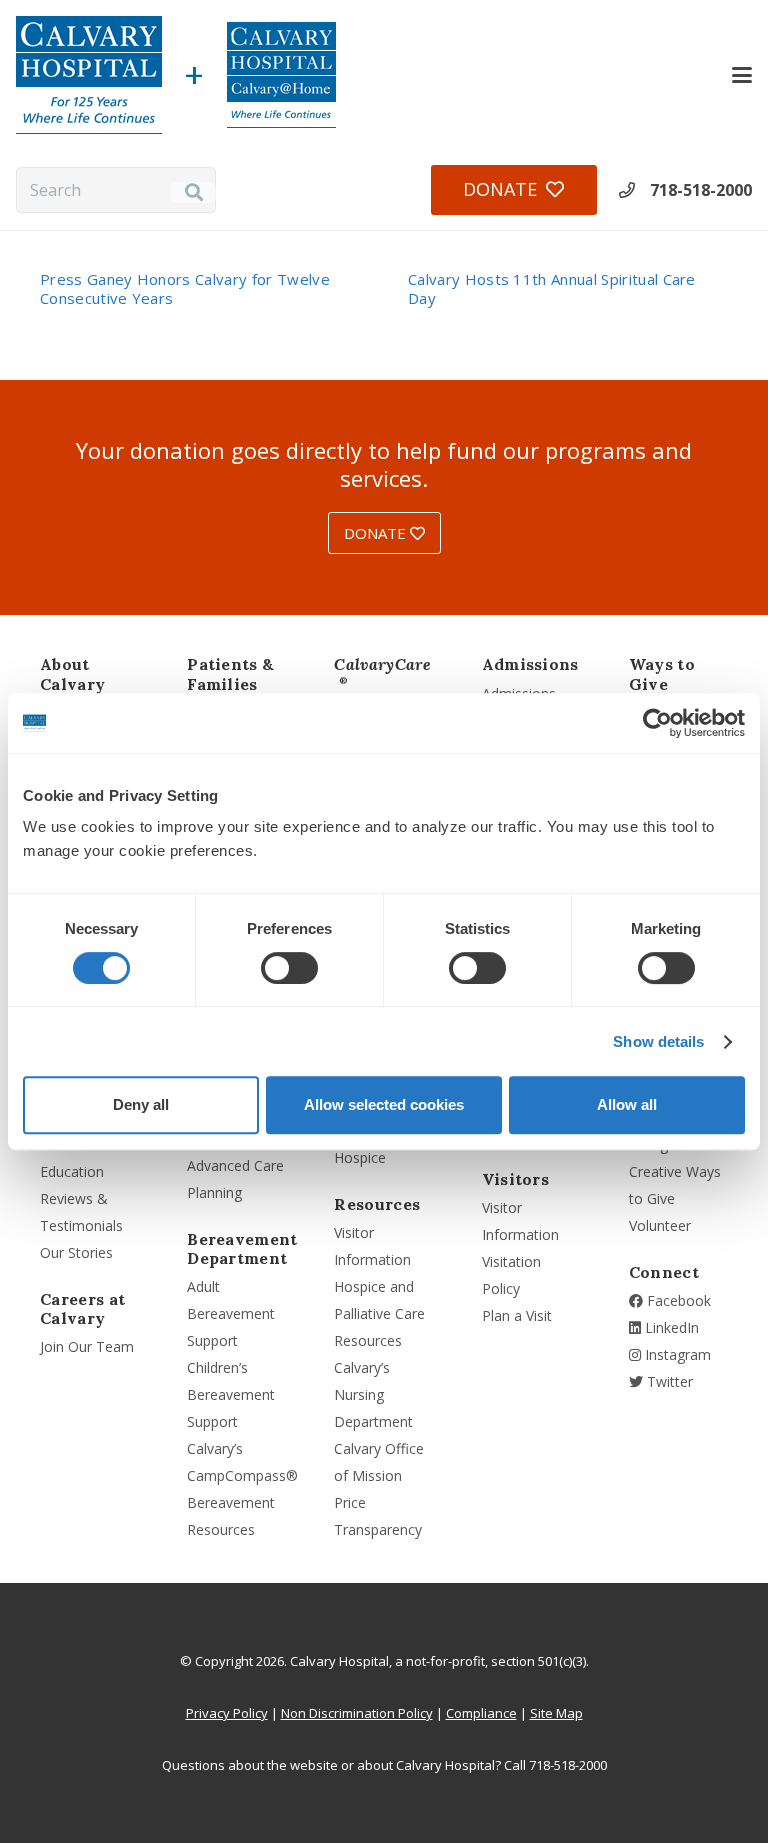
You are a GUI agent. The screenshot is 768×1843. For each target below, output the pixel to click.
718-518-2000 (701, 190)
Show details (658, 1041)
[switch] (289, 968)
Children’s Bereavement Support (231, 1394)
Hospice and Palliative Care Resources (379, 1313)
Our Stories (76, 1252)
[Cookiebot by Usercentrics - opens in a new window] (657, 723)
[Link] (89, 75)
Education (72, 1171)
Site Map (556, 1713)
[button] (742, 75)
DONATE (377, 533)
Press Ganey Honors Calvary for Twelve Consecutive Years (185, 288)
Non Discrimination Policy (357, 1713)
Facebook (677, 1300)
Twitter (668, 1381)
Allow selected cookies (384, 1104)
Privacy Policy (227, 1713)
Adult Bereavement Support (231, 1313)
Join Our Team (87, 1346)
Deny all (141, 1104)
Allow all (627, 1104)
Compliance (481, 1713)
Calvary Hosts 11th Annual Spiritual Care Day (552, 288)
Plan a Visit (517, 1315)
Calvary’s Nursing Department (373, 1394)
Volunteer (660, 1225)
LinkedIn (670, 1327)
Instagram (676, 1354)
